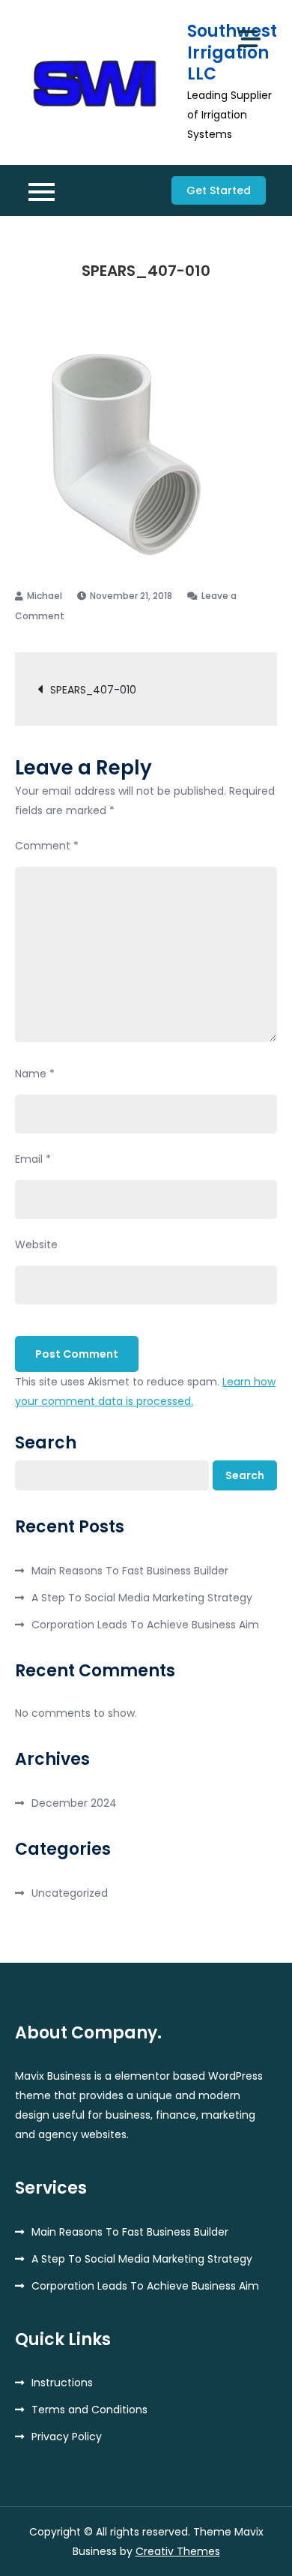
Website (36, 1245)
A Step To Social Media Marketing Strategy (142, 1598)
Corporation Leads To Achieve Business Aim (145, 1625)
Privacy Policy (67, 2437)
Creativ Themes (178, 2551)
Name (35, 1074)
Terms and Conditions (89, 2410)
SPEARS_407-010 (93, 690)
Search (46, 1443)
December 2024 (74, 1803)
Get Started (219, 190)
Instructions (62, 2383)
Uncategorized (70, 1893)
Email (33, 1159)
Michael (45, 596)
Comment (47, 846)
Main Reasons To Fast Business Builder (130, 1571)
